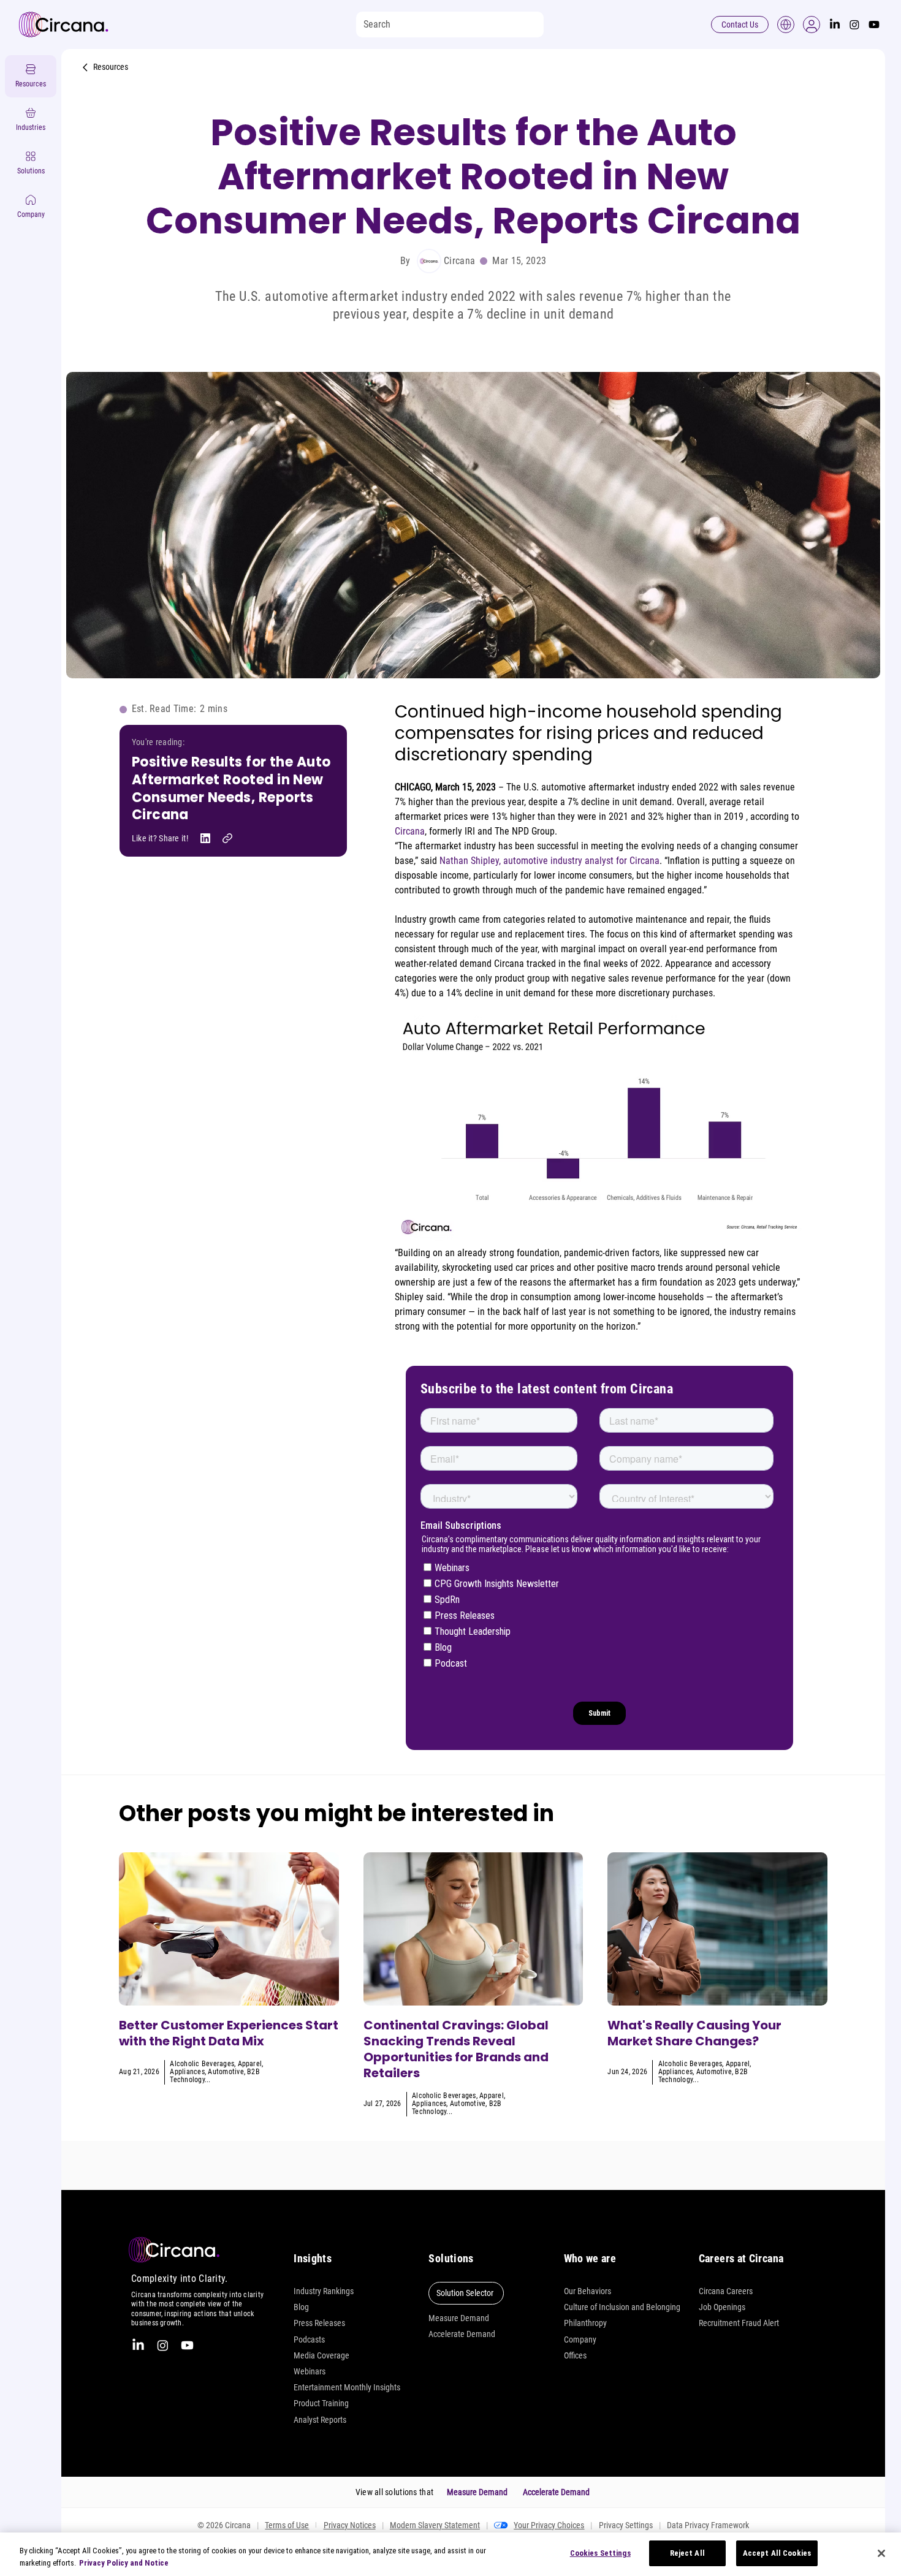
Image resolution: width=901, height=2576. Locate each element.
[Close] (881, 2553)
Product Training (321, 2403)
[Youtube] (874, 25)
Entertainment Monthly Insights (347, 2387)
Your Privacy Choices (549, 2525)
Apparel (250, 2064)
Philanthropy (585, 2323)
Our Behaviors (587, 2291)
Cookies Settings (600, 2553)
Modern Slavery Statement (435, 2525)
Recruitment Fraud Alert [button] (739, 2323)
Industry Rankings (324, 2291)
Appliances (187, 2072)
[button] (812, 25)
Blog (301, 2307)
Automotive (226, 2072)
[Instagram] (854, 25)
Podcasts (309, 2339)
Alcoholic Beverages (202, 2064)
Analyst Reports (320, 2420)
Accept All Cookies (777, 2553)
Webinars (310, 2371)
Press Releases (319, 2323)
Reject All (687, 2553)
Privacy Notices (350, 2525)
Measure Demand (459, 2318)
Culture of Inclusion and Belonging (622, 2307)
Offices (575, 2355)
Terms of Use (287, 2525)
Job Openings (722, 2307)
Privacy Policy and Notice (124, 2563)
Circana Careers (726, 2291)
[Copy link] (227, 838)
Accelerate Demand (462, 2334)
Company (580, 2339)
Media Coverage (321, 2355)
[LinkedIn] (835, 25)
